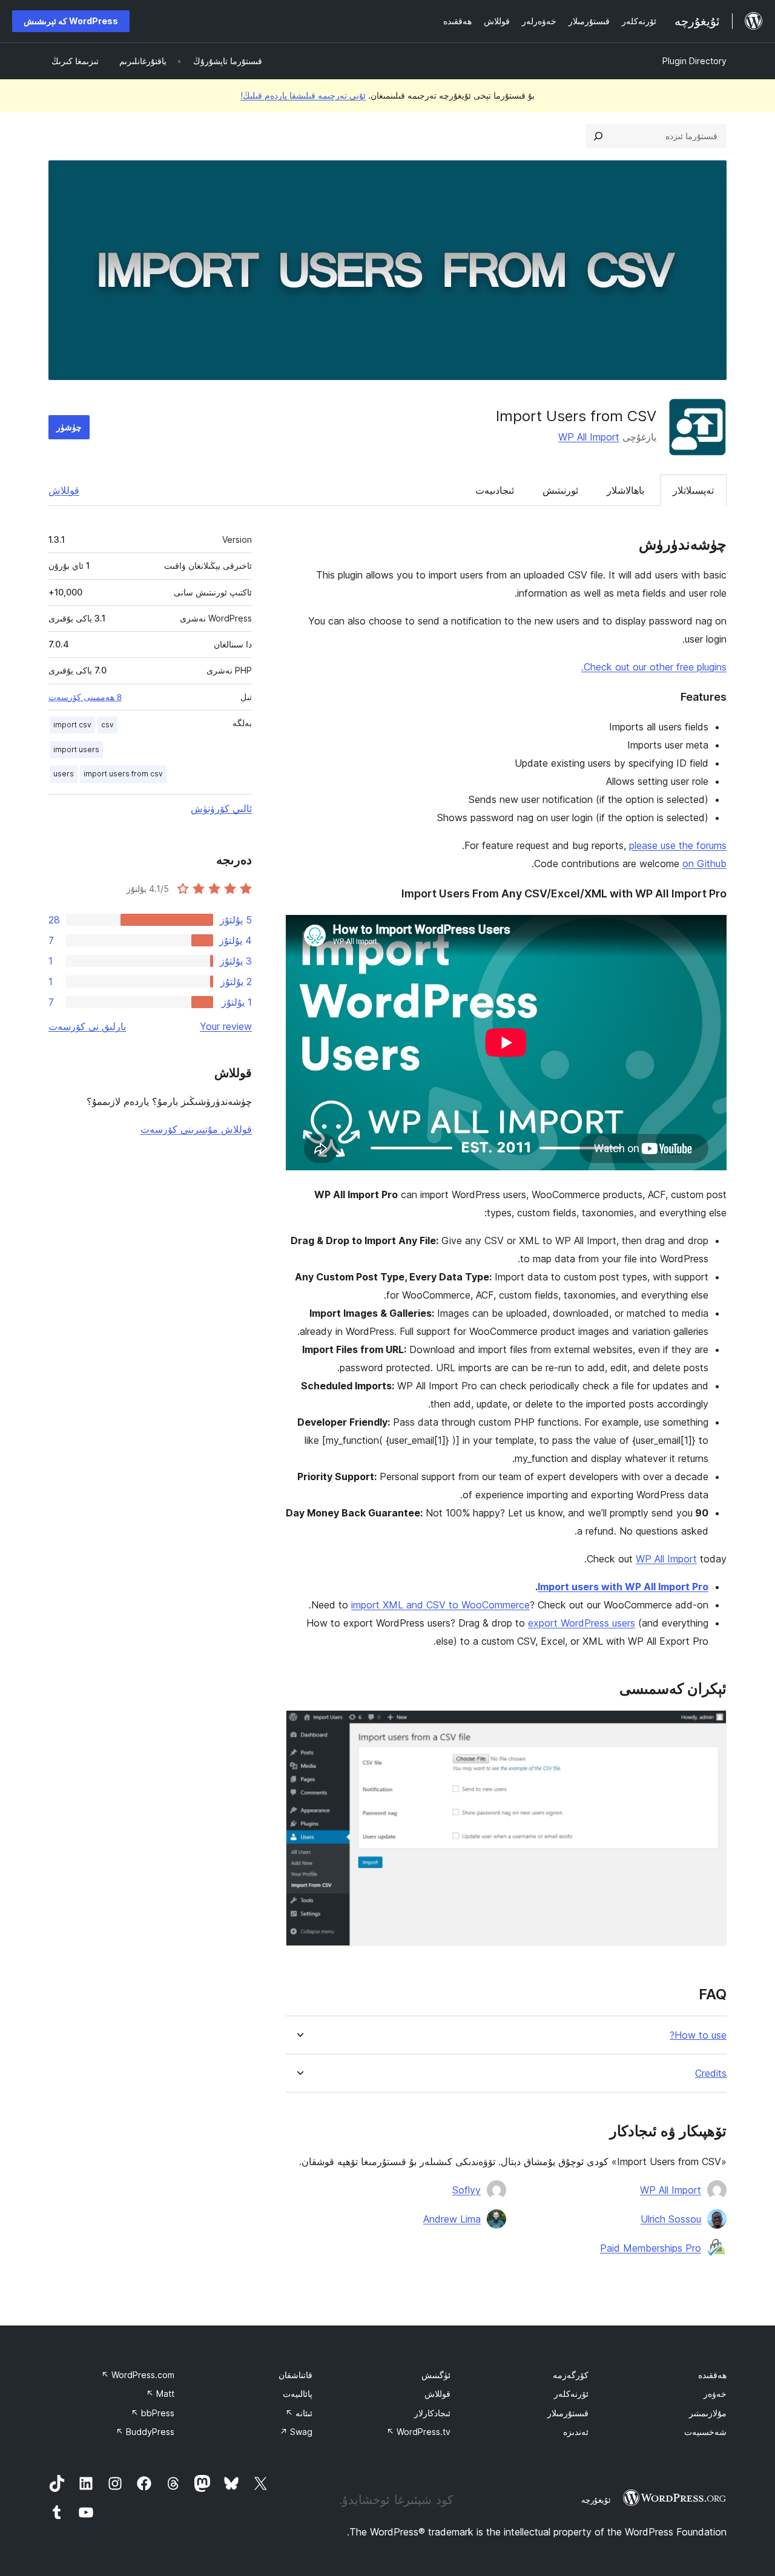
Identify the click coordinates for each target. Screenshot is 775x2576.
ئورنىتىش (560, 490)
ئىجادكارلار (432, 2413)
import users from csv (123, 774)
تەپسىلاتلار (693, 490)
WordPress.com (138, 2375)
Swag (296, 2432)
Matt (160, 2394)
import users (76, 749)
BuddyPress (145, 2432)
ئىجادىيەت (495, 490)
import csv (72, 725)
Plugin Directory (694, 61)
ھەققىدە (712, 2375)
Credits (711, 2073)
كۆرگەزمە (571, 2375)
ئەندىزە (576, 2432)
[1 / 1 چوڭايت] (710, 1726)
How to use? (698, 2035)
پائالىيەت (298, 2394)
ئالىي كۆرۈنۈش (221, 808)
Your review (226, 1026)
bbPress (153, 2413)
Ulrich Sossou (671, 2219)
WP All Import (589, 437)
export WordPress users (582, 1623)
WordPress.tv (418, 2432)
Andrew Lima (452, 2219)
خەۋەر (715, 2394)
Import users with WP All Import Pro (623, 1587)
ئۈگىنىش (436, 2375)
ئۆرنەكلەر (571, 2394)
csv (107, 725)
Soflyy (467, 2190)
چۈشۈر (69, 427)
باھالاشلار (625, 490)
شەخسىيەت (705, 2432)
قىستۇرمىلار (568, 2413)
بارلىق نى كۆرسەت (87, 1026)
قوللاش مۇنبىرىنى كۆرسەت (196, 1129)
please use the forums (678, 845)
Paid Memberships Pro (651, 2248)
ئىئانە (299, 2413)
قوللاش (64, 490)
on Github (704, 864)
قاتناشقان (295, 2375)
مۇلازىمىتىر (708, 2413)
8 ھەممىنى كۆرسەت (85, 697)
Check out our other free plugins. (654, 667)
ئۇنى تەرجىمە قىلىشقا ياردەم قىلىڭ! (303, 95)
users (64, 774)
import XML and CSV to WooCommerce (440, 1605)
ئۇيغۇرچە (596, 2500)
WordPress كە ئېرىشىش (71, 21)
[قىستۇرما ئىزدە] (598, 136)
